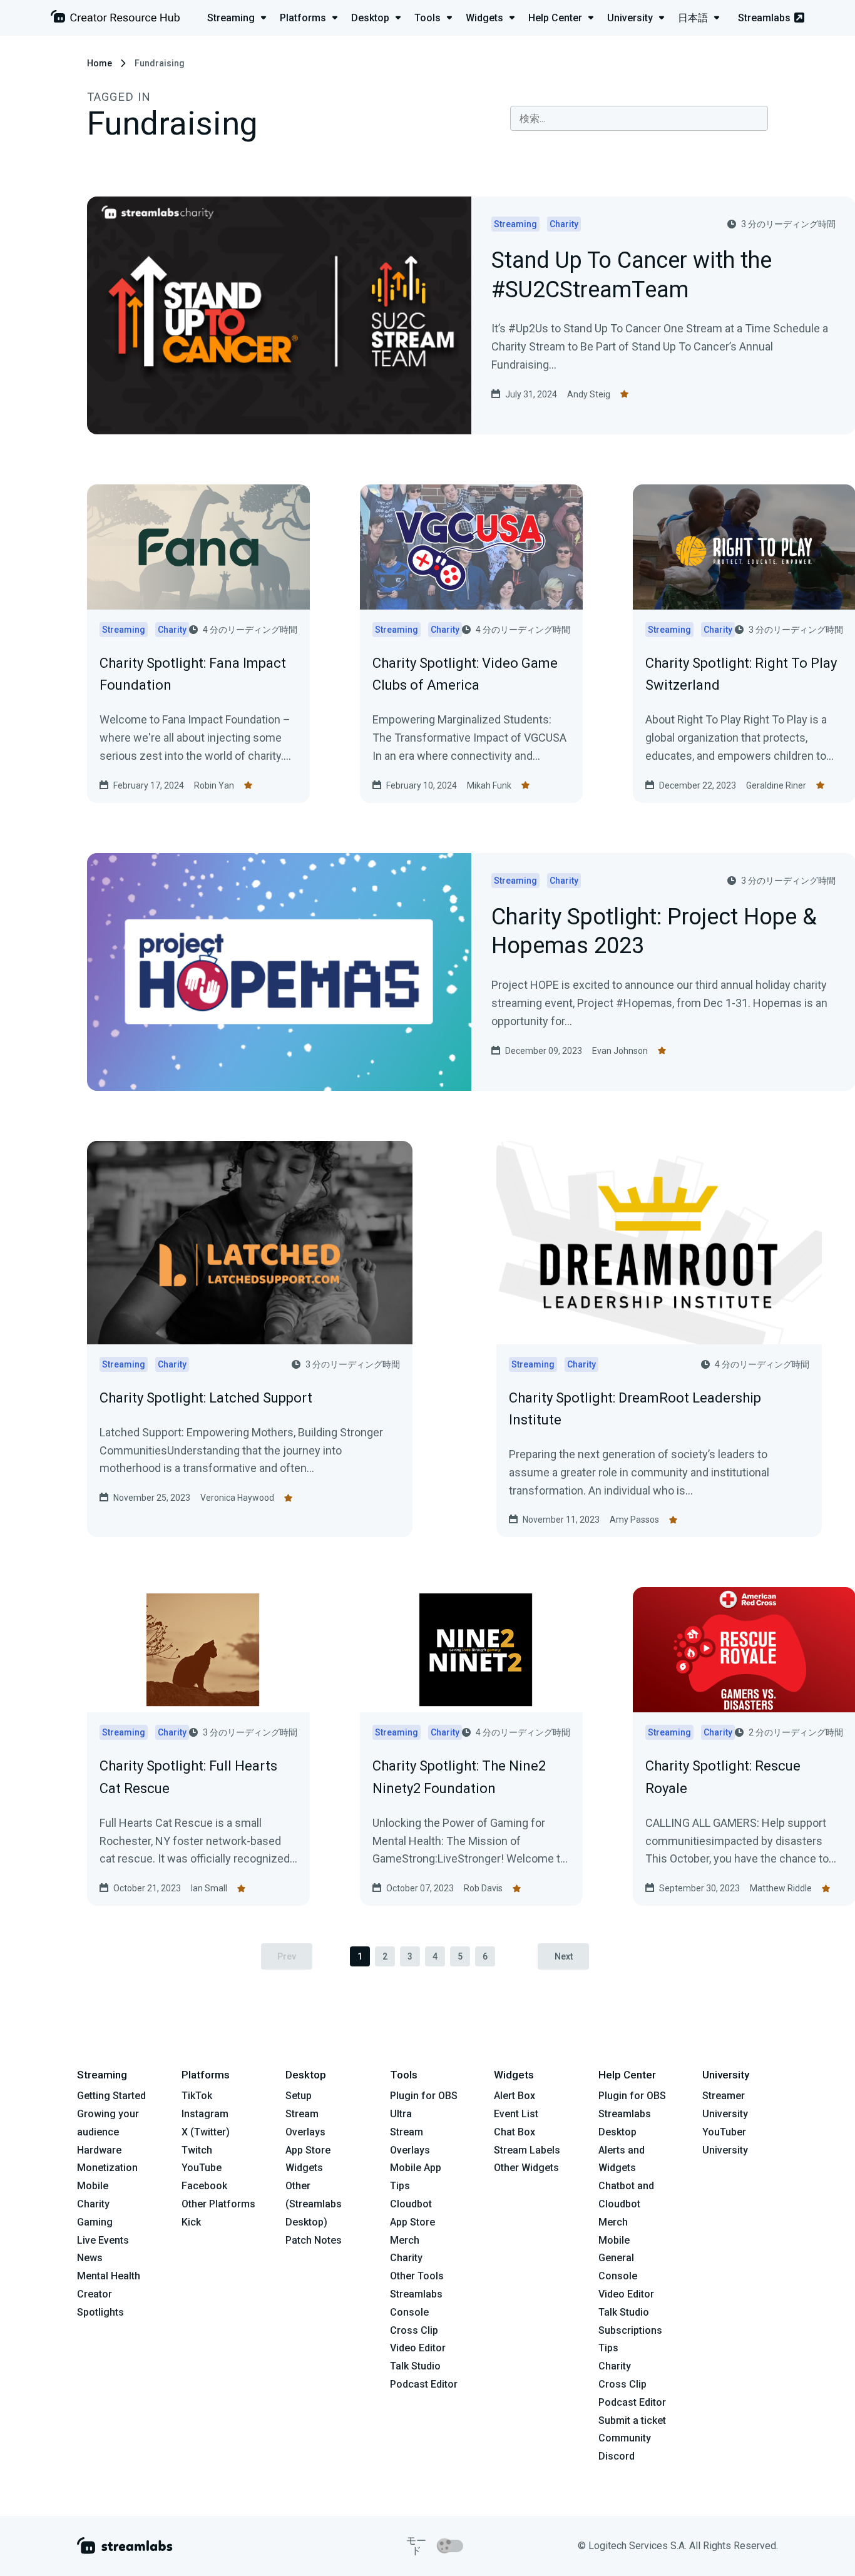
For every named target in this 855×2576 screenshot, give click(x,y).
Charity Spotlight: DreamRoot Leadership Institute (635, 1409)
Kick (191, 2222)
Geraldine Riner (776, 785)
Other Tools (417, 2276)
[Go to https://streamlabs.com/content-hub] (115, 19)
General (616, 2258)
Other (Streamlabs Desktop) (314, 2204)
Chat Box (515, 2132)
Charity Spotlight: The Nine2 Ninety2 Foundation (459, 1777)
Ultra (401, 2114)
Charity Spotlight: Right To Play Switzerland (741, 674)
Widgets (304, 2168)
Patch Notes (314, 2240)
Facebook (204, 2186)
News (90, 2258)
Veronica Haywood (237, 1498)
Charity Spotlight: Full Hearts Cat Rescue (188, 1777)
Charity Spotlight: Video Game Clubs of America (465, 674)
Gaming (95, 2222)
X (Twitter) (206, 2132)
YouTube (202, 2168)
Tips (400, 2186)
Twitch (197, 2150)
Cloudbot (411, 2204)
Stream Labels (527, 2150)
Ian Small (209, 1888)
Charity (93, 2204)
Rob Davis (483, 1888)
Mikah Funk (489, 785)
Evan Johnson (620, 1051)
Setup (299, 2096)
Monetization (107, 2168)
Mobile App (416, 2168)
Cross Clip (414, 2330)
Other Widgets (526, 2168)
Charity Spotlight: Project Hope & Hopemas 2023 (654, 933)
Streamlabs (764, 18)
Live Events (103, 2240)
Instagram (205, 2114)
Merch (405, 2240)
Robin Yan (214, 785)
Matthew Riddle (781, 1888)
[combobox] (639, 118)
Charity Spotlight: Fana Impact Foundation (193, 674)
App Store (308, 2150)
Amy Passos (634, 1520)
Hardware (99, 2150)
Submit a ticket (632, 2420)
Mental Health (109, 2276)
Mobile (93, 2186)
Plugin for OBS (424, 2096)
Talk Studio (415, 2366)
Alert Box (515, 2096)
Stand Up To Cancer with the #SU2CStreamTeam (632, 276)
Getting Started (111, 2096)
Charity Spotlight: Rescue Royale (723, 1777)
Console (618, 2276)
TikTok (197, 2096)
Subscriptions (630, 2330)
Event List (516, 2114)
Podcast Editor (424, 2384)
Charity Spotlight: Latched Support (206, 1398)
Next (564, 1956)
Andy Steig (589, 394)
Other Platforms (218, 2204)
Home (100, 63)
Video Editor (418, 2348)
